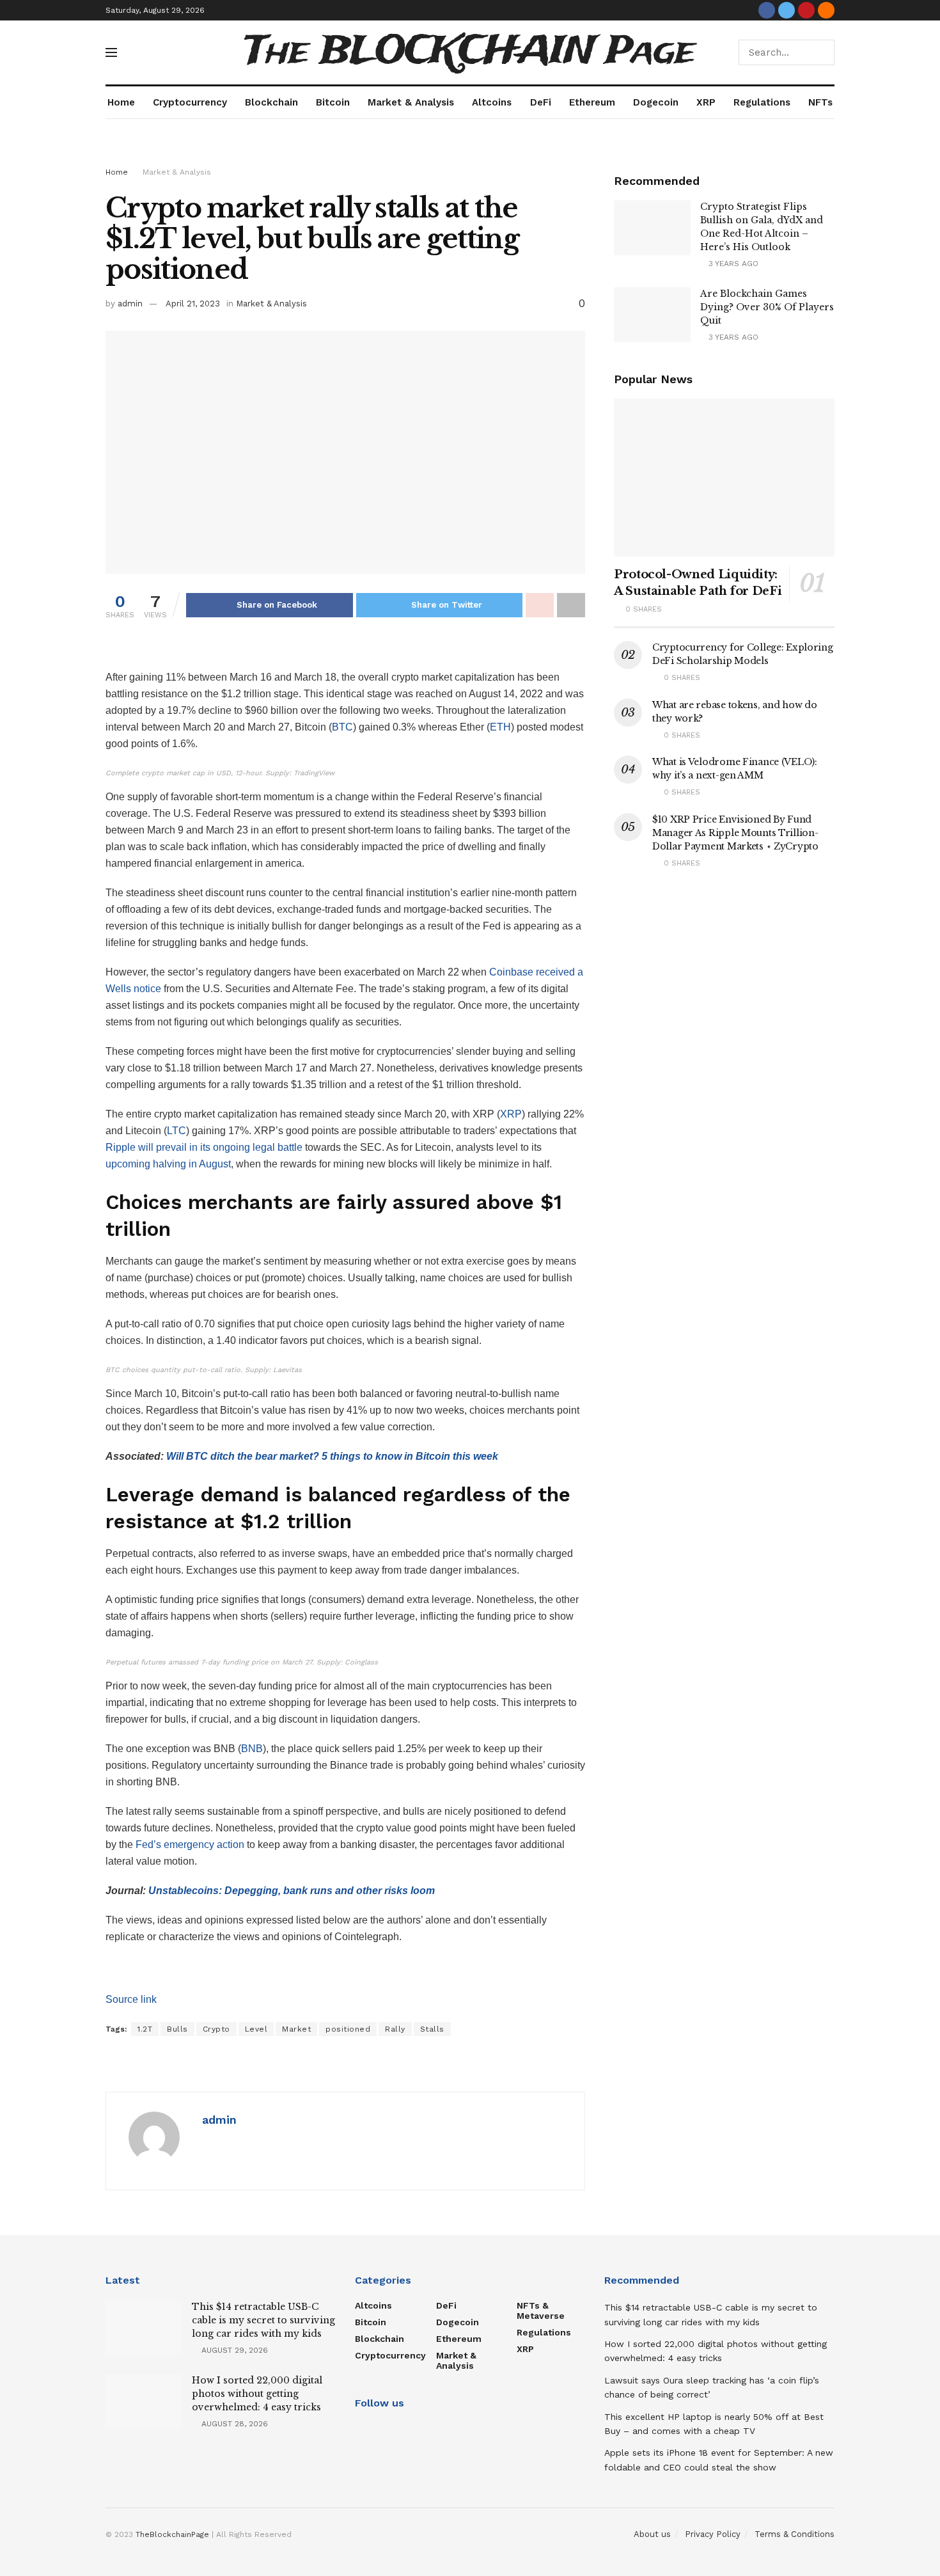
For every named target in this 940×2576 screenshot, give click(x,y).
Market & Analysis (411, 102)
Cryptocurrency (190, 102)
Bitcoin (333, 102)
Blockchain (271, 102)
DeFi (541, 102)
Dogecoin (656, 102)
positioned (348, 2029)
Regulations (762, 102)
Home (121, 102)
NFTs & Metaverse (541, 2311)
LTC (176, 1131)
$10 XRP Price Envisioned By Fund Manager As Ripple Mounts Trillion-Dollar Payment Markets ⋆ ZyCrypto (735, 833)
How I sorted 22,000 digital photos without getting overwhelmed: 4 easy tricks (257, 2394)
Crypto (216, 2029)
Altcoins (492, 102)
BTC (342, 727)
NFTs (820, 102)
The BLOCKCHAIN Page (470, 52)
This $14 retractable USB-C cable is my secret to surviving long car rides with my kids (263, 2320)
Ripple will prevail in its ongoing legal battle (204, 1147)
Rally (395, 2029)
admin (130, 304)
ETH (500, 727)
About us (652, 2534)
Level (256, 2029)
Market (296, 2029)
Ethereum (592, 102)
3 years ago (732, 264)
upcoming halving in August (168, 1164)
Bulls (177, 2029)
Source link (131, 1999)
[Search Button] (822, 52)
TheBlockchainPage (172, 2534)
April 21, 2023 (193, 304)
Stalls (432, 2029)
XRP (706, 102)
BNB (252, 1749)
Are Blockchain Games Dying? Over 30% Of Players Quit (767, 307)
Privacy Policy (713, 2534)
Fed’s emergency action (190, 1845)
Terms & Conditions (795, 2534)
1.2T (145, 2029)
